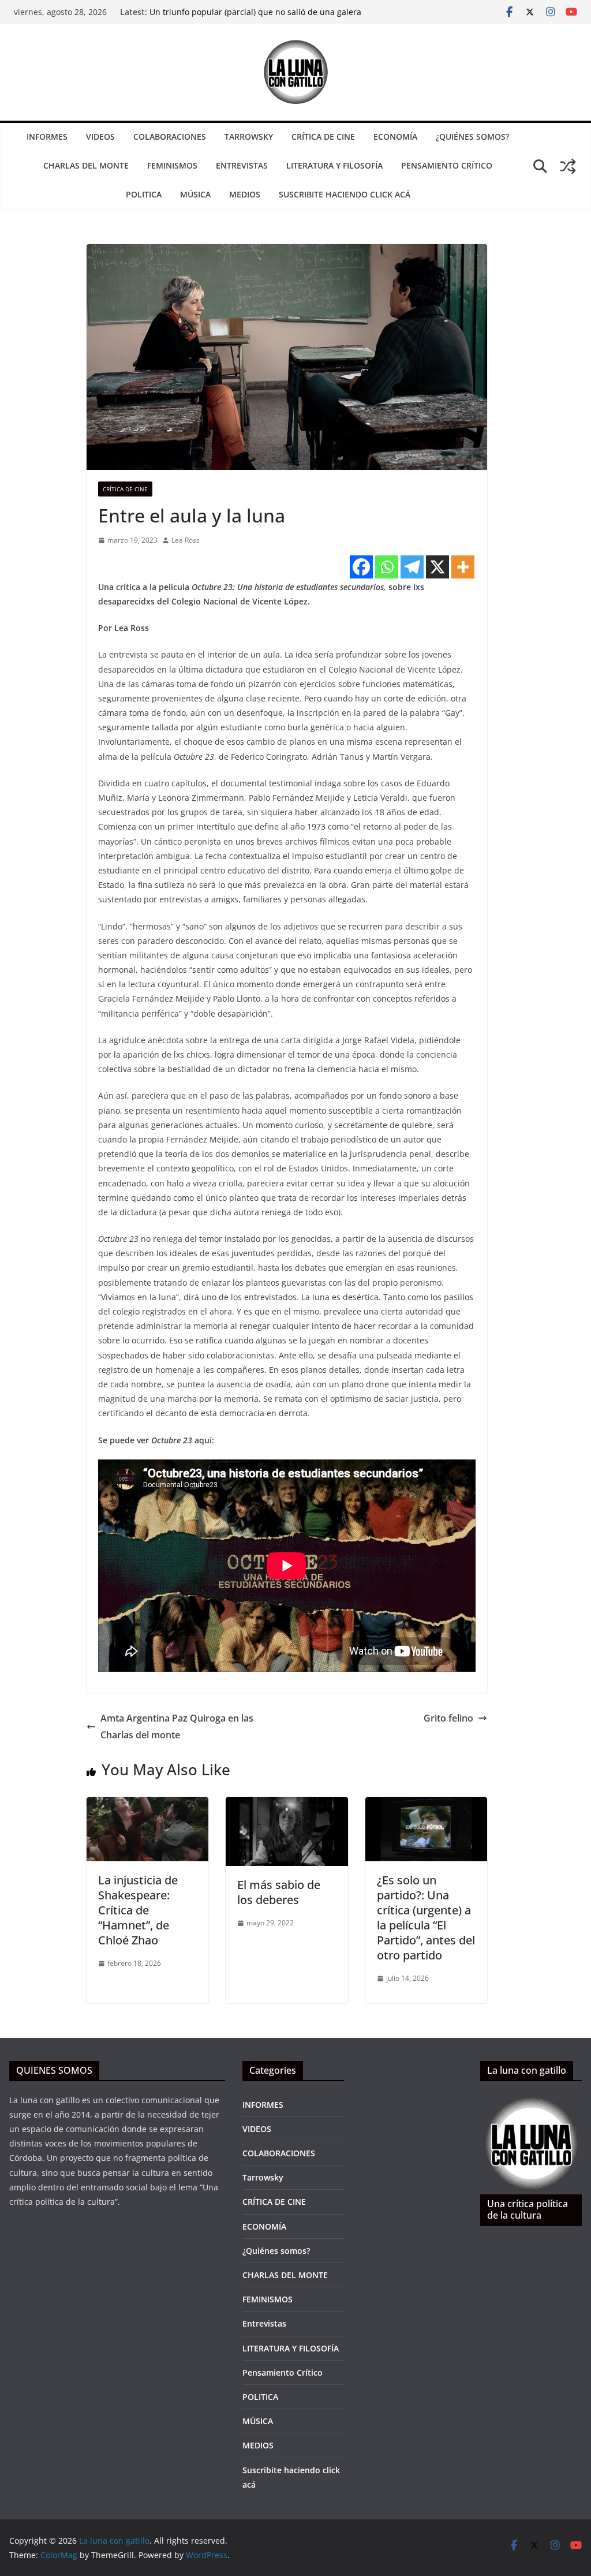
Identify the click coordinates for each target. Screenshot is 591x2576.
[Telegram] (412, 567)
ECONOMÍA (395, 137)
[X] (437, 567)
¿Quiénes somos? (472, 137)
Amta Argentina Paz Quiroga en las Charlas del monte (177, 1726)
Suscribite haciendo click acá (345, 194)
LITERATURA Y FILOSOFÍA (334, 165)
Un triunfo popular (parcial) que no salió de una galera (255, 12)
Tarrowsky (249, 137)
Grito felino (448, 1718)
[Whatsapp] (387, 567)
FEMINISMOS (172, 165)
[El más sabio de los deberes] (287, 1805)
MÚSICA (195, 194)
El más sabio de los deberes (279, 1892)
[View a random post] (568, 166)
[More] (463, 567)
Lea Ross (186, 540)
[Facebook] (361, 567)
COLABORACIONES (170, 137)
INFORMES (47, 137)
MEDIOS (245, 194)
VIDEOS (100, 137)
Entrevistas (242, 165)
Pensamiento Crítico (447, 165)
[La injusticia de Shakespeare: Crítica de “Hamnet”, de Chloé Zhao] (147, 1805)
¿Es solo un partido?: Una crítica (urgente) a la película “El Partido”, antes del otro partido (426, 1918)
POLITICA (144, 194)
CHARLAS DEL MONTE (86, 165)
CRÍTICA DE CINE (323, 137)
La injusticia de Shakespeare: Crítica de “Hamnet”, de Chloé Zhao (138, 1910)
